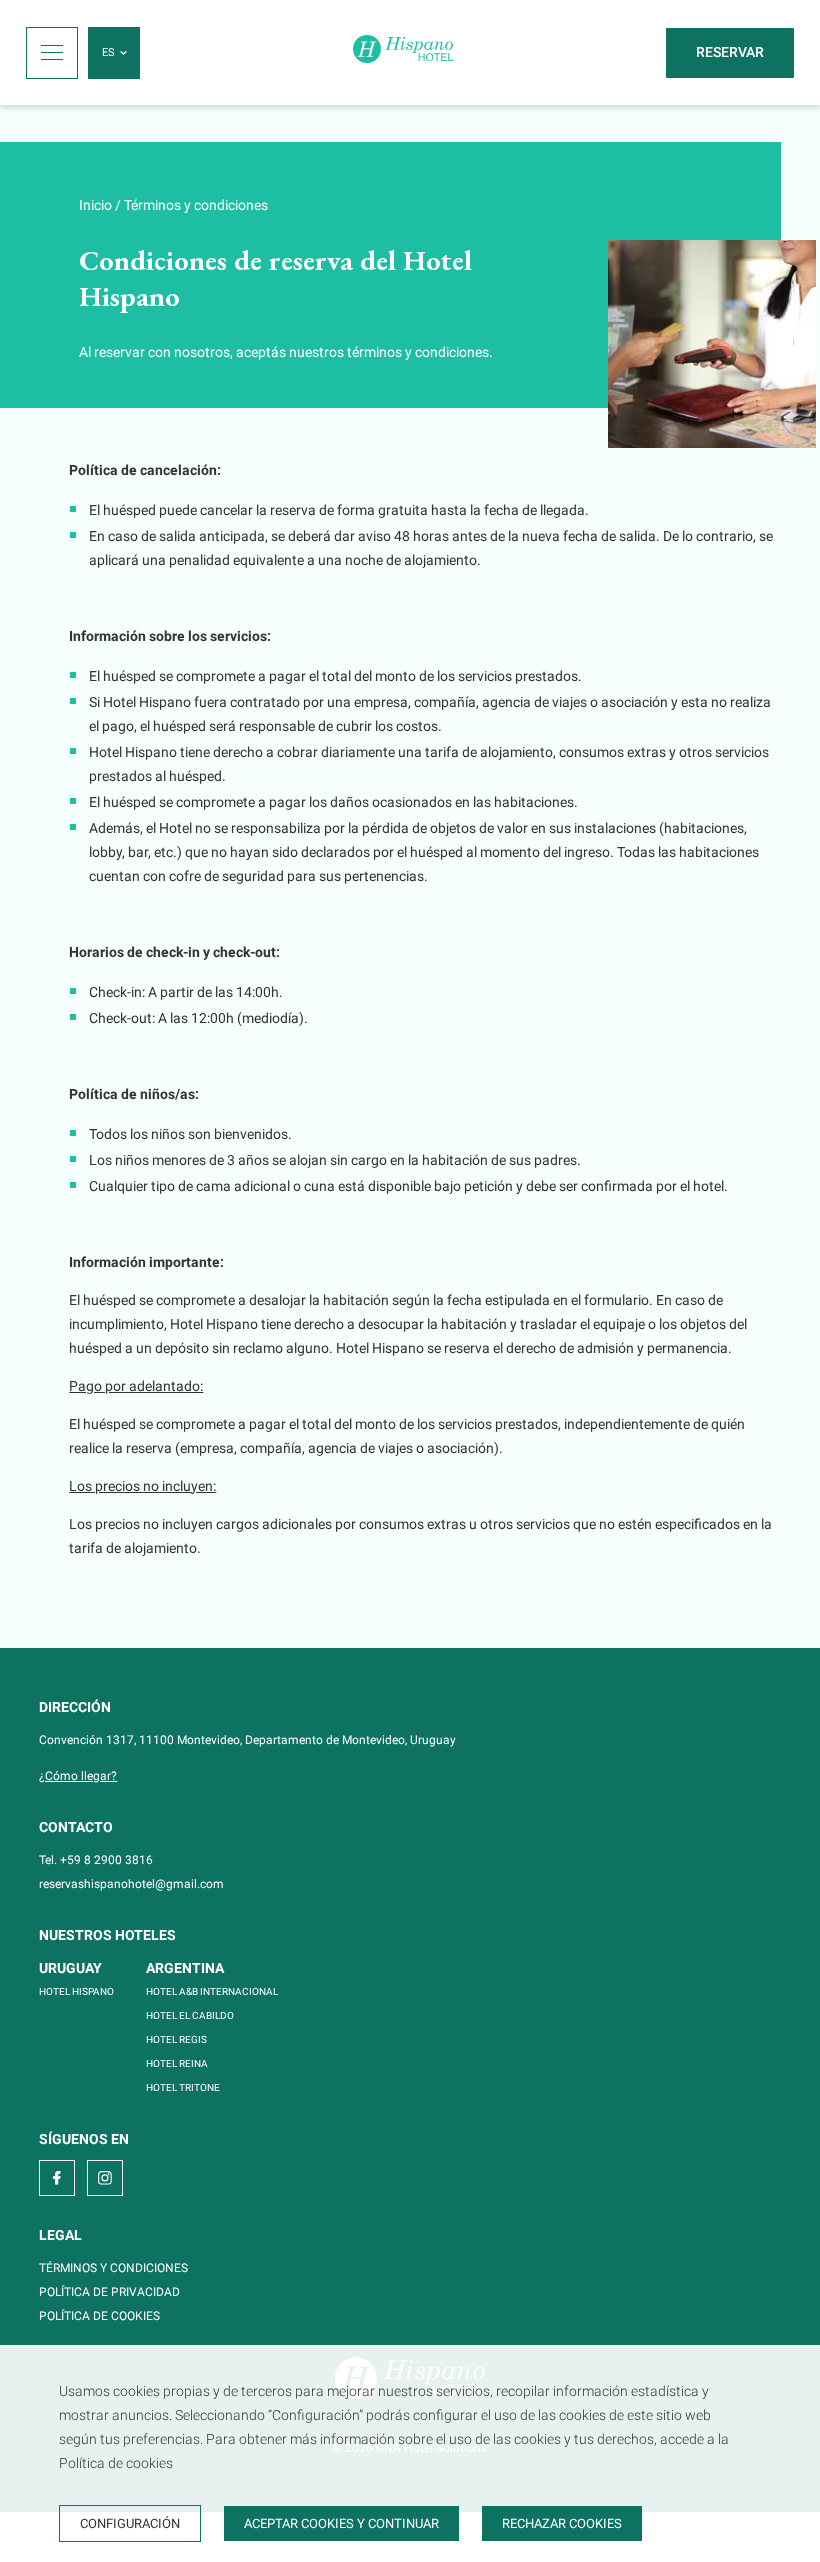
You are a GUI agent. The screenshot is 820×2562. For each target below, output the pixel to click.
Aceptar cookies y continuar (341, 2523)
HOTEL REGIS (176, 2039)
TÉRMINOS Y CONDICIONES (113, 2268)
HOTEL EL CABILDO (190, 2015)
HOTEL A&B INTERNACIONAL (212, 1991)
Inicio (95, 205)
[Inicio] (403, 52)
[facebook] (57, 2178)
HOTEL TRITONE (183, 2087)
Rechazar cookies (562, 2523)
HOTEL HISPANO (76, 1991)
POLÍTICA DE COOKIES (99, 2316)
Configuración (130, 2523)
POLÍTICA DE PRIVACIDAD (109, 2292)
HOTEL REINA (177, 2063)
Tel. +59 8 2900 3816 (96, 1860)
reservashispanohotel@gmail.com (131, 1884)
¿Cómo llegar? (78, 1776)
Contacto (76, 1827)
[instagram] (105, 2178)
